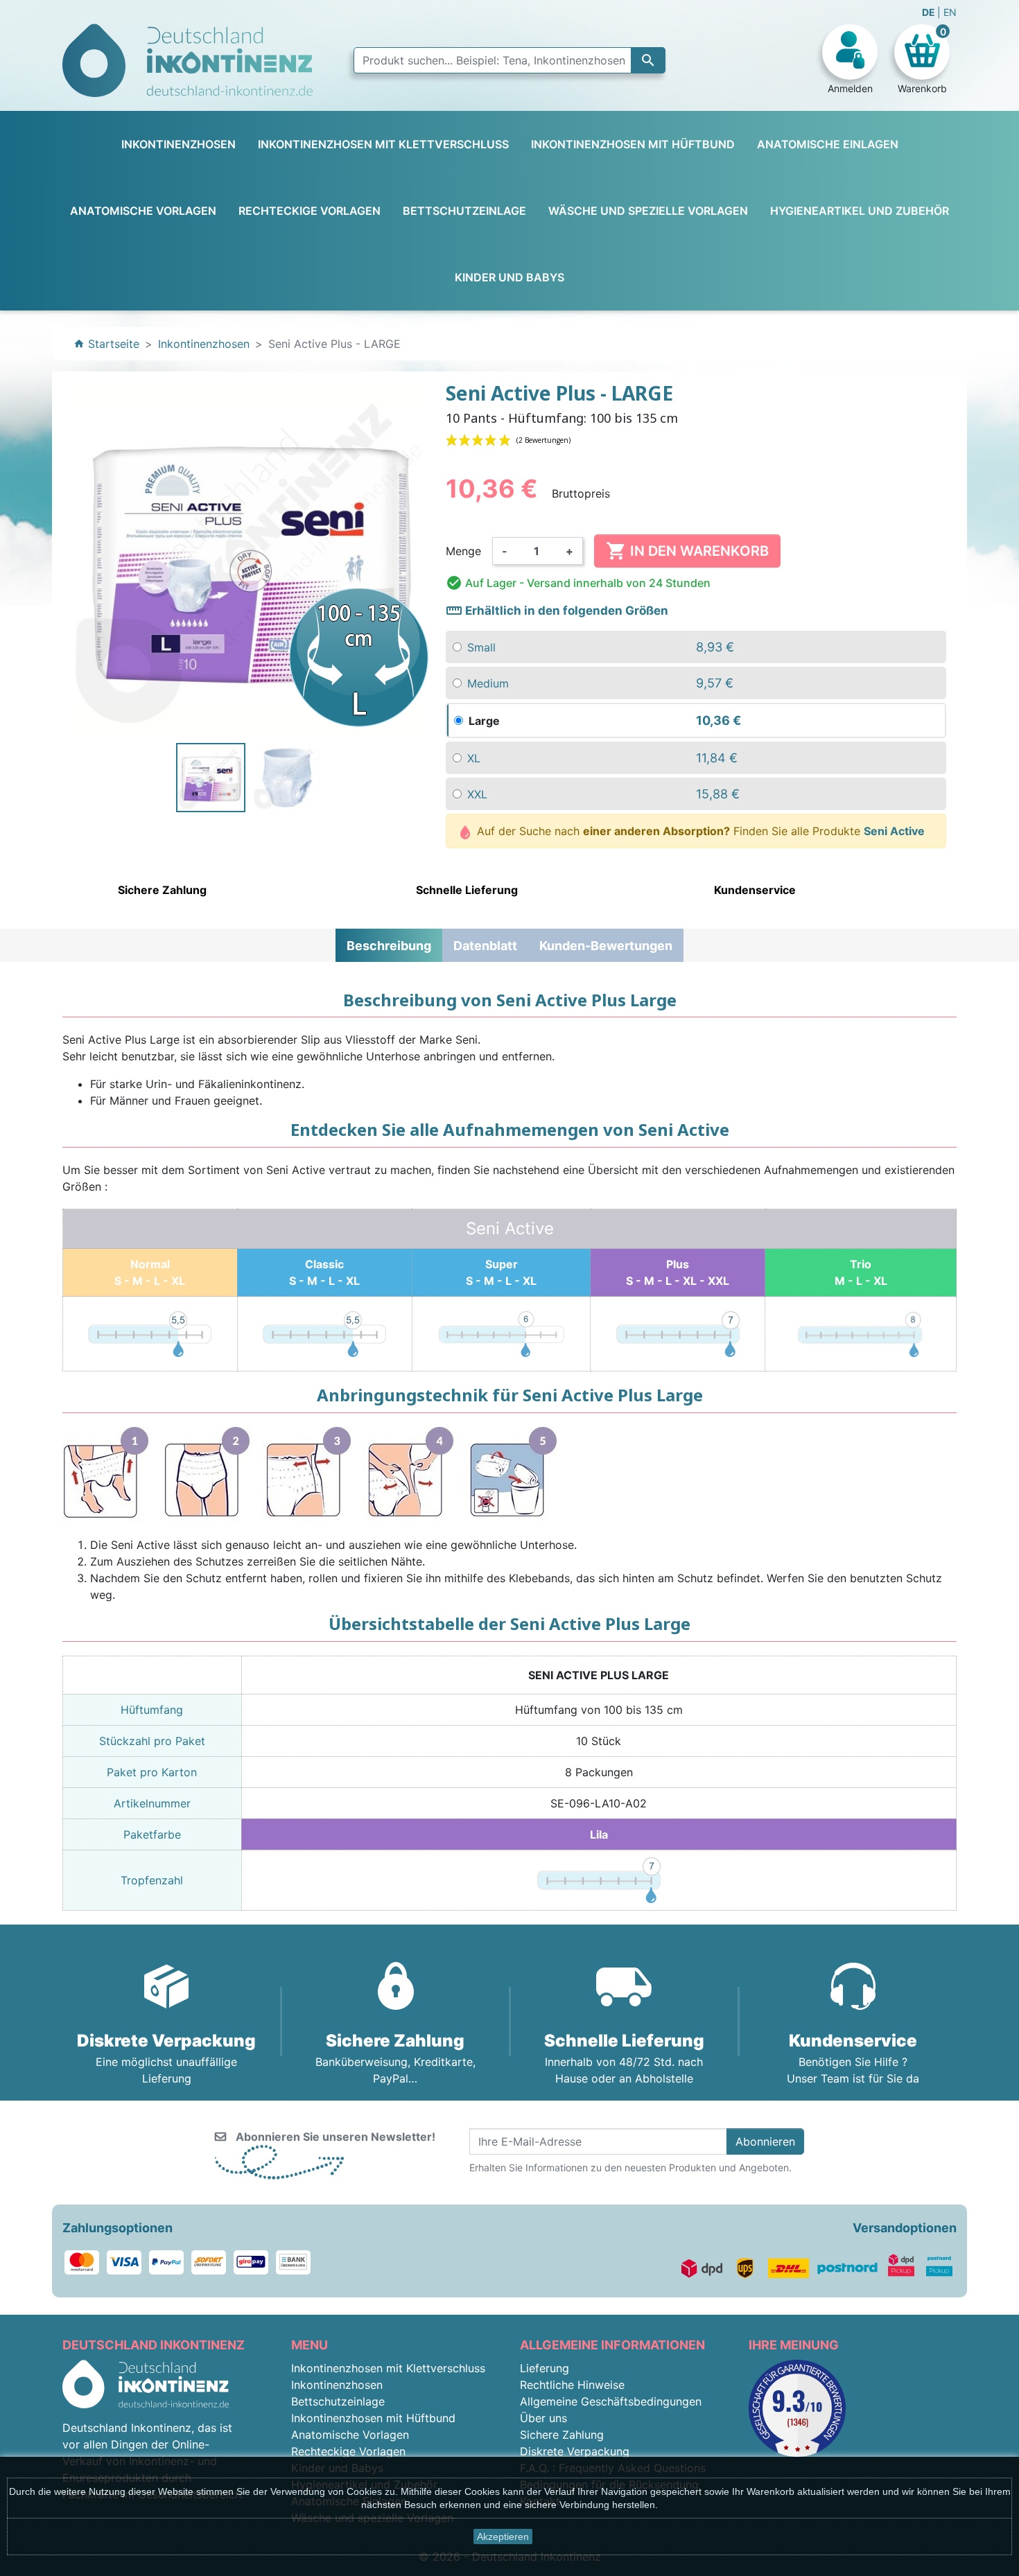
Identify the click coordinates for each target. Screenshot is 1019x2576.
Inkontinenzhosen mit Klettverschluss (388, 2368)
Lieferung (545, 2368)
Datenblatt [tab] (485, 946)
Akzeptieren (503, 2536)
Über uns (543, 2418)
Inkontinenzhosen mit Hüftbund (373, 2418)
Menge (463, 551)
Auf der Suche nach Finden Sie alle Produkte (699, 831)
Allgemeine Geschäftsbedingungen (611, 2401)
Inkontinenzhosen (337, 2385)
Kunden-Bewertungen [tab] (606, 946)
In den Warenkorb (687, 551)
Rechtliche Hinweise (572, 2385)
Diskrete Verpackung (575, 2451)
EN (950, 12)
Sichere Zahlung (562, 2435)
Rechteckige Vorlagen (348, 2451)
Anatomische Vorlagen (350, 2435)
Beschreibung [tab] (389, 946)
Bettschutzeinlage (338, 2401)
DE (930, 12)
